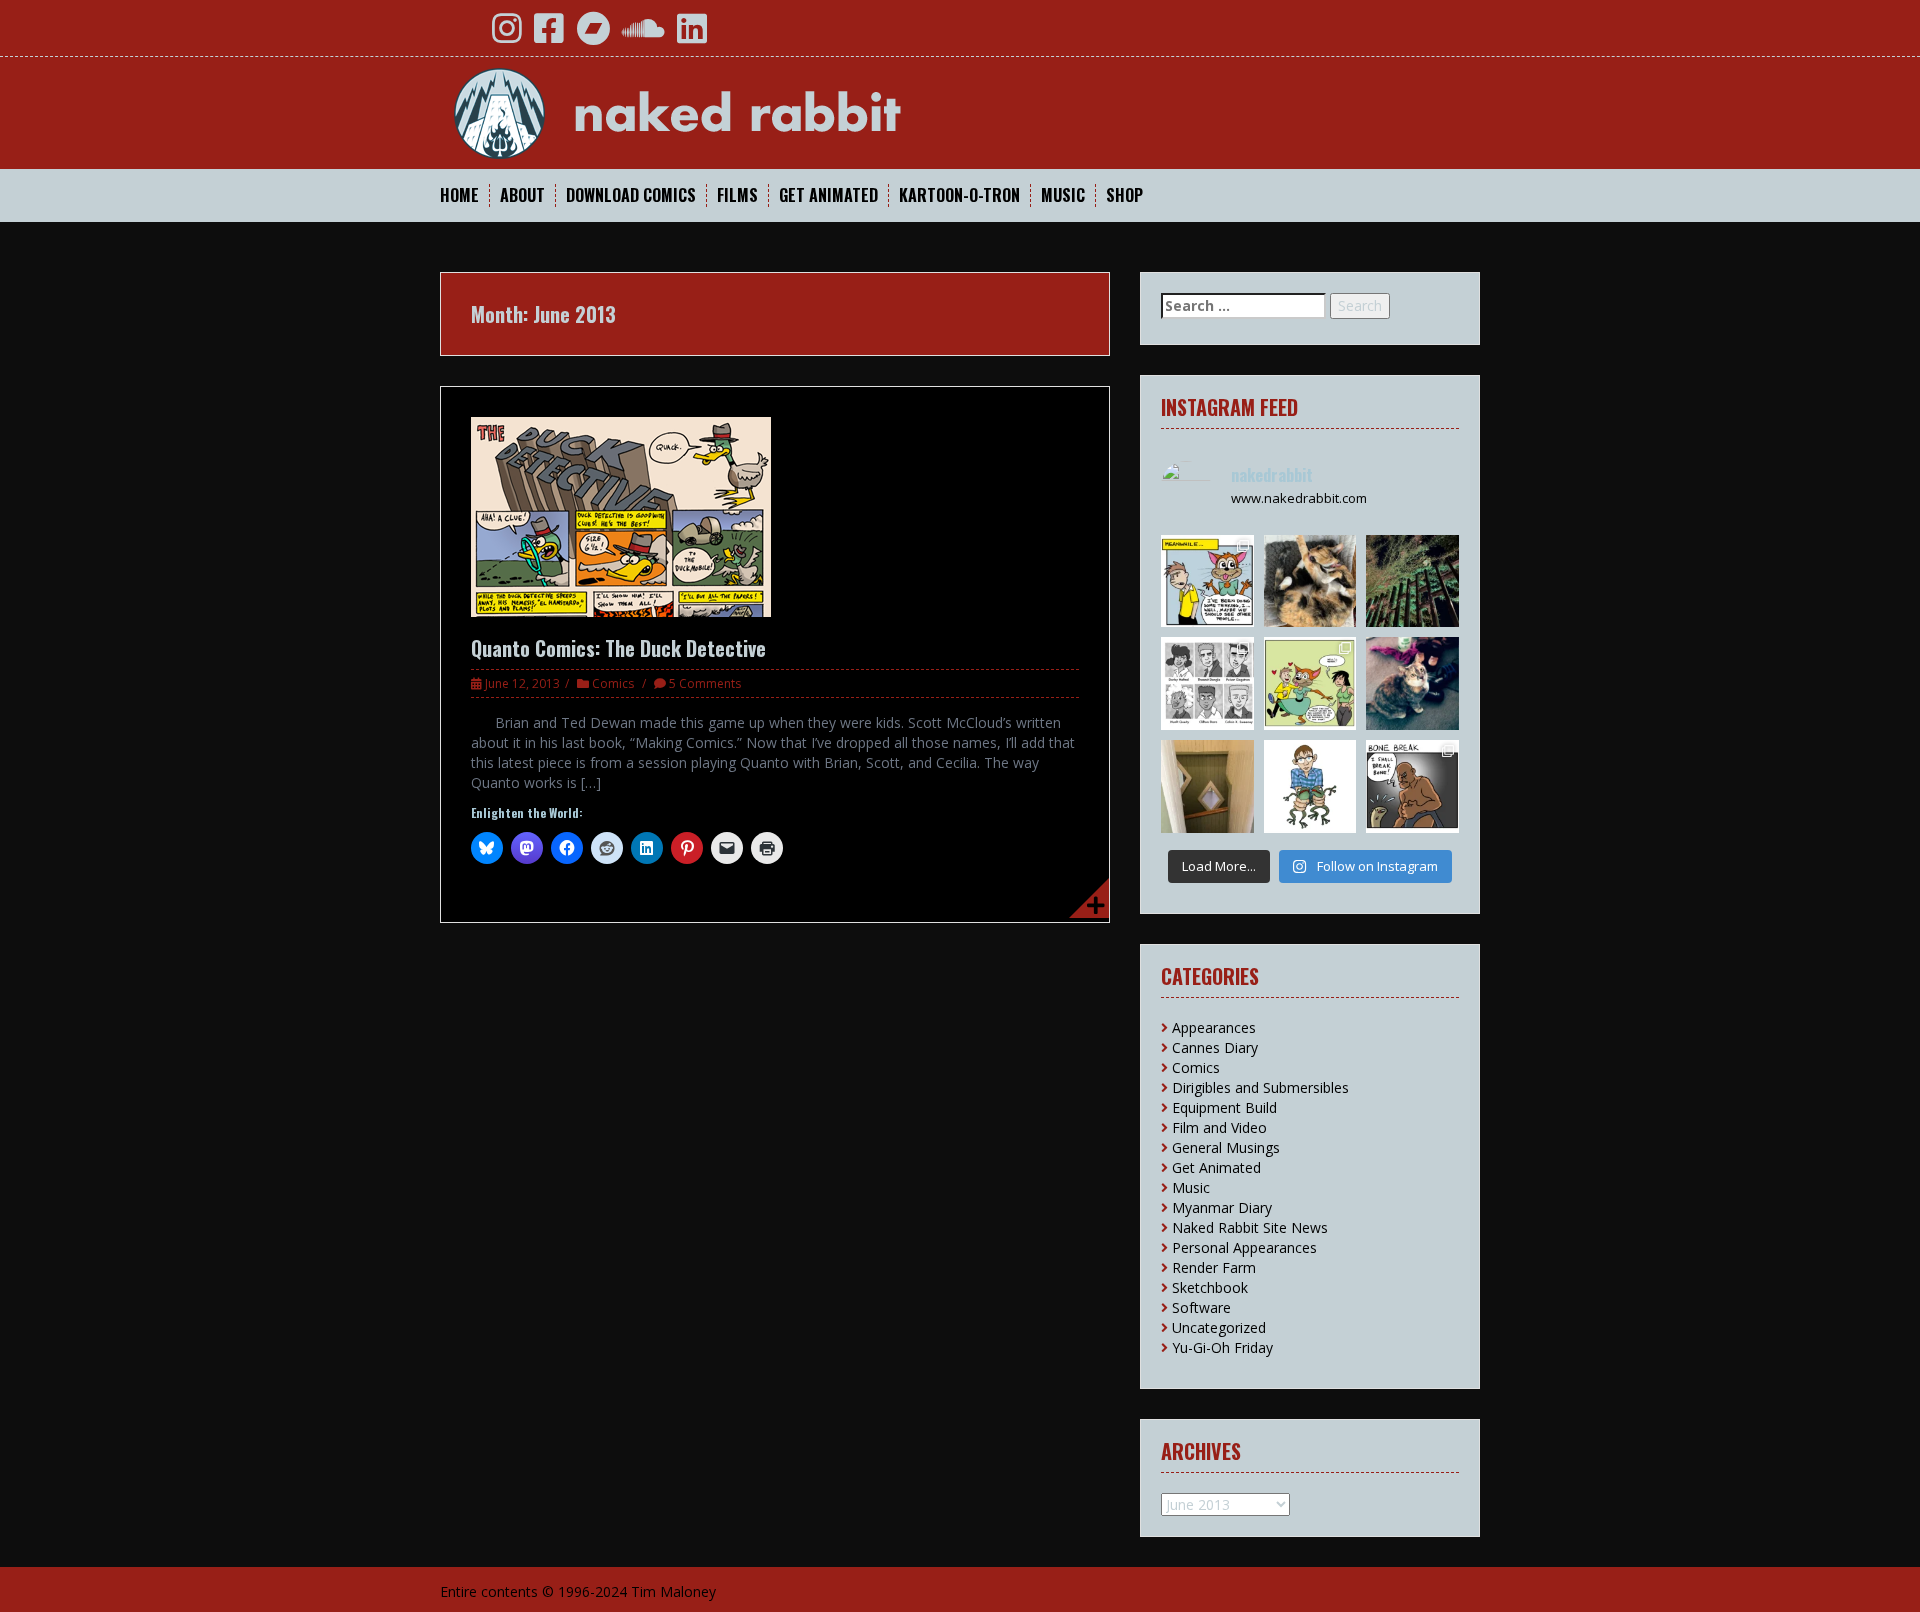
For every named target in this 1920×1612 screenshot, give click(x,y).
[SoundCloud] (643, 35)
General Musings (1226, 1147)
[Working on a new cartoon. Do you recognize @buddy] (1310, 786)
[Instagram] (507, 35)
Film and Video (1219, 1127)
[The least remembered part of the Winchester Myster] (1207, 786)
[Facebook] (549, 35)
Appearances (1214, 1027)
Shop (1124, 195)
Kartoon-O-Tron (959, 195)
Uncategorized (1219, 1327)
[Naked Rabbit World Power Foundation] (725, 111)
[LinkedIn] (692, 35)
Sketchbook (1210, 1287)
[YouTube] (463, 35)
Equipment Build (1224, 1107)
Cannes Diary (1215, 1047)
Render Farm (1214, 1267)
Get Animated (828, 195)
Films (737, 195)
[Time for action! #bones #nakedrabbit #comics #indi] (1412, 786)
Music (1063, 195)
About (522, 195)
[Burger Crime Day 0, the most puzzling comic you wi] (1310, 683)
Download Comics (631, 195)
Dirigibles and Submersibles (1260, 1087)
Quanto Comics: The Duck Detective (618, 648)
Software (1201, 1307)
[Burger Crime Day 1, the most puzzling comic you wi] (1207, 581)
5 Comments (705, 683)
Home (459, 195)
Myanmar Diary (1222, 1207)
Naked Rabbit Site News (1250, 1227)
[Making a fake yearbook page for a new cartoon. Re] (1207, 683)
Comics (613, 683)
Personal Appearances (1244, 1247)
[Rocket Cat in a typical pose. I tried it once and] (1310, 581)
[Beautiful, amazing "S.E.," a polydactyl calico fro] (1412, 683)
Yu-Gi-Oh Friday (1222, 1347)
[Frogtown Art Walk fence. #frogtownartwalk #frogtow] (1412, 581)
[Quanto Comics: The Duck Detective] (621, 515)
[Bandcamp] (593, 35)
